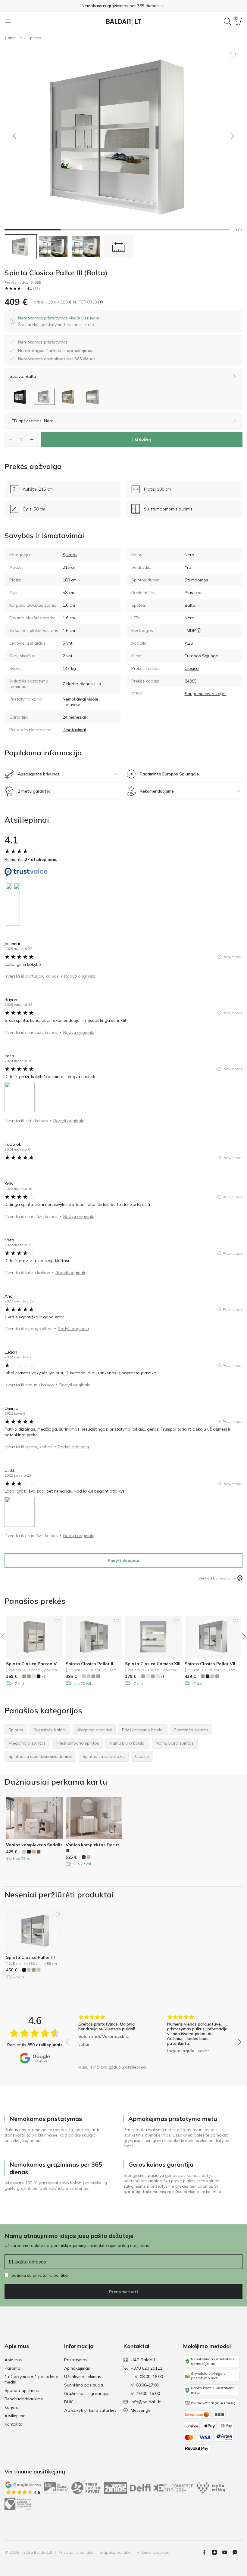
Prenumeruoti (123, 2292)
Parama (12, 2368)
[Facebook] (207, 2552)
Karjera (12, 2407)
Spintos (34, 38)
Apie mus (13, 2360)
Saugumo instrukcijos (206, 694)
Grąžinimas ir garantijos (87, 2393)
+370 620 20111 (147, 2368)
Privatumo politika (76, 2552)
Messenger (141, 2410)
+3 (163, 1676)
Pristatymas (76, 2360)
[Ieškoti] (227, 21)
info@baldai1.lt (146, 2402)
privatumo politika (50, 2275)
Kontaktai (14, 2424)
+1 (44, 1676)
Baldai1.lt (13, 38)
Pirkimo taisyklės (153, 2552)
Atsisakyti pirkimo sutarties (90, 2410)
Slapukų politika (115, 2552)
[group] (109, 2038)
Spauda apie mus (22, 2390)
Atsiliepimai (16, 2416)
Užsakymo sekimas (83, 2377)
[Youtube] (227, 2552)
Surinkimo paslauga (84, 2385)
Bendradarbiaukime (24, 2399)
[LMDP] (199, 630)
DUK (68, 2402)
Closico (192, 668)
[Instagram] (217, 2552)
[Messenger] (237, 2552)
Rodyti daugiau (123, 1561)
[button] (123, 6)
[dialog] (59, 321)
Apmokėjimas (77, 2368)
